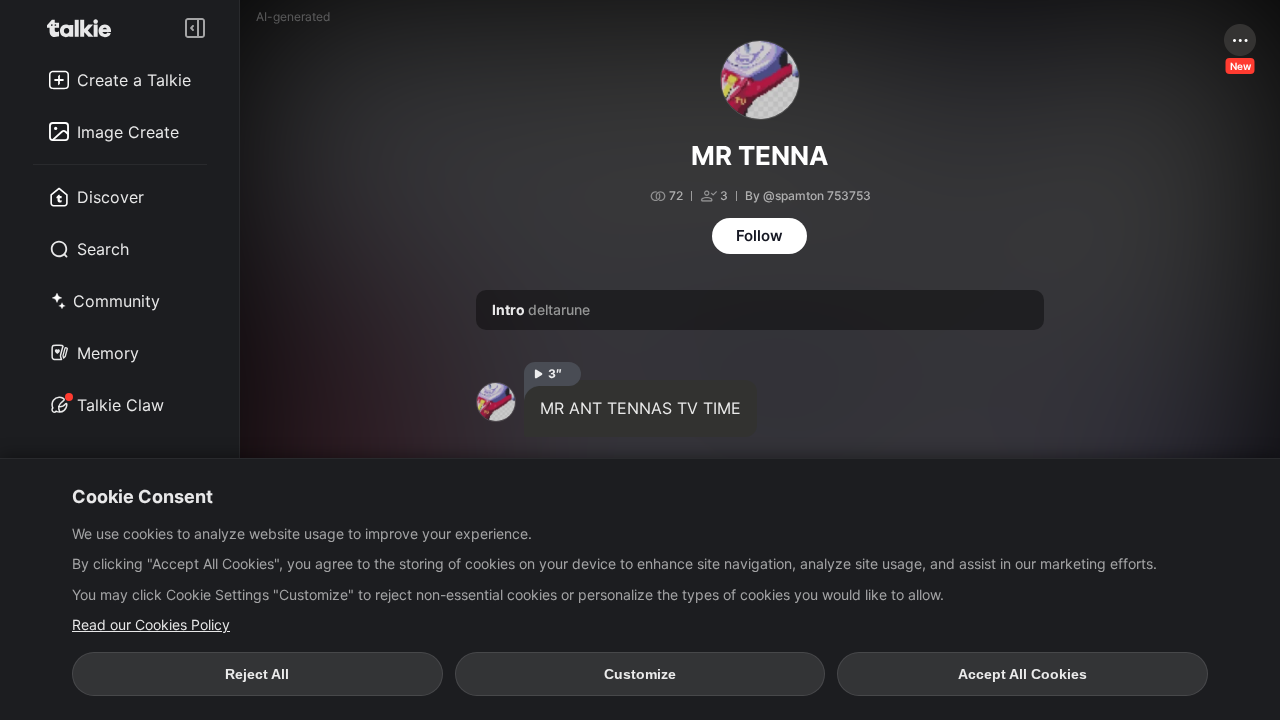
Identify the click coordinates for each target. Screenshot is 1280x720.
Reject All (257, 674)
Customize (640, 674)
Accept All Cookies (1022, 674)
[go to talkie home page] (85, 28)
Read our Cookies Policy (151, 624)
